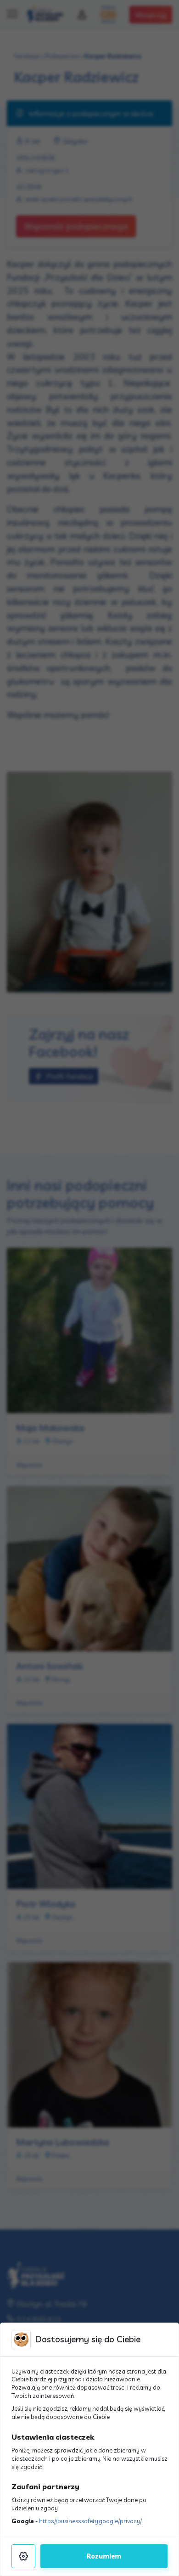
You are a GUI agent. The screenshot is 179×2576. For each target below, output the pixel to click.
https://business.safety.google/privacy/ (90, 2521)
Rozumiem (104, 2556)
